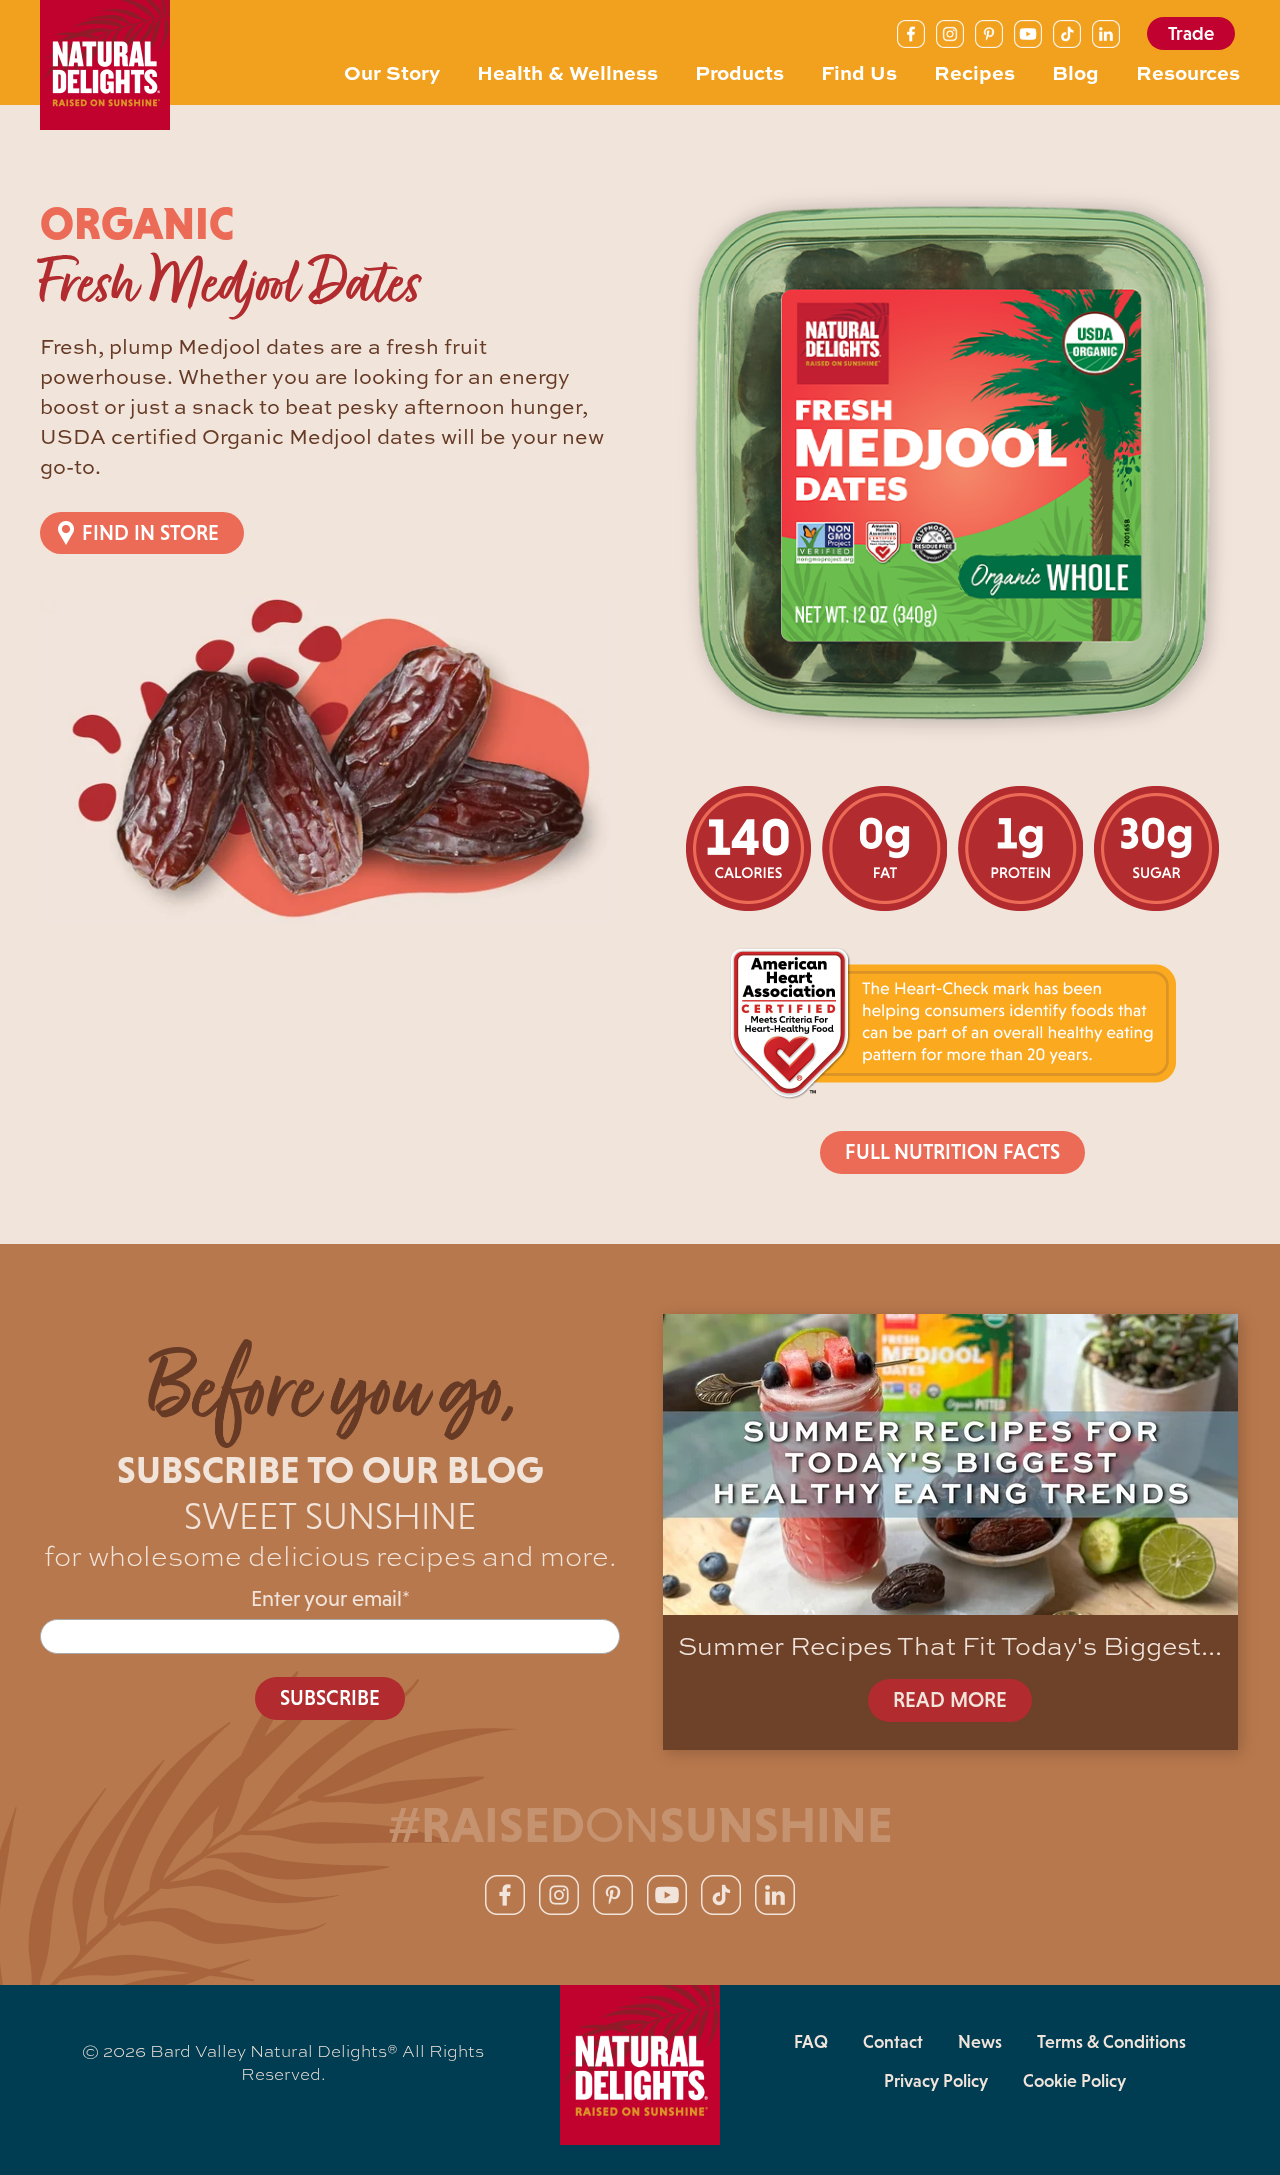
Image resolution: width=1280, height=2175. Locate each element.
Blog (1075, 71)
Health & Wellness (567, 71)
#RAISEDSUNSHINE (640, 1824)
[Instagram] (950, 34)
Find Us (859, 71)
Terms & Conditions (1111, 2042)
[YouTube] (1028, 34)
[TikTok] (1067, 34)
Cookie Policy (1074, 2081)
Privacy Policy (936, 2081)
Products (739, 71)
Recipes (974, 71)
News (980, 2042)
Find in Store (150, 533)
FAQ (811, 2042)
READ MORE (950, 1700)
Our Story (392, 71)
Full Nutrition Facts (952, 1152)
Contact (893, 2042)
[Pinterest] (989, 34)
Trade (1191, 33)
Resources (1188, 71)
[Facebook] (911, 34)
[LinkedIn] (1106, 34)
